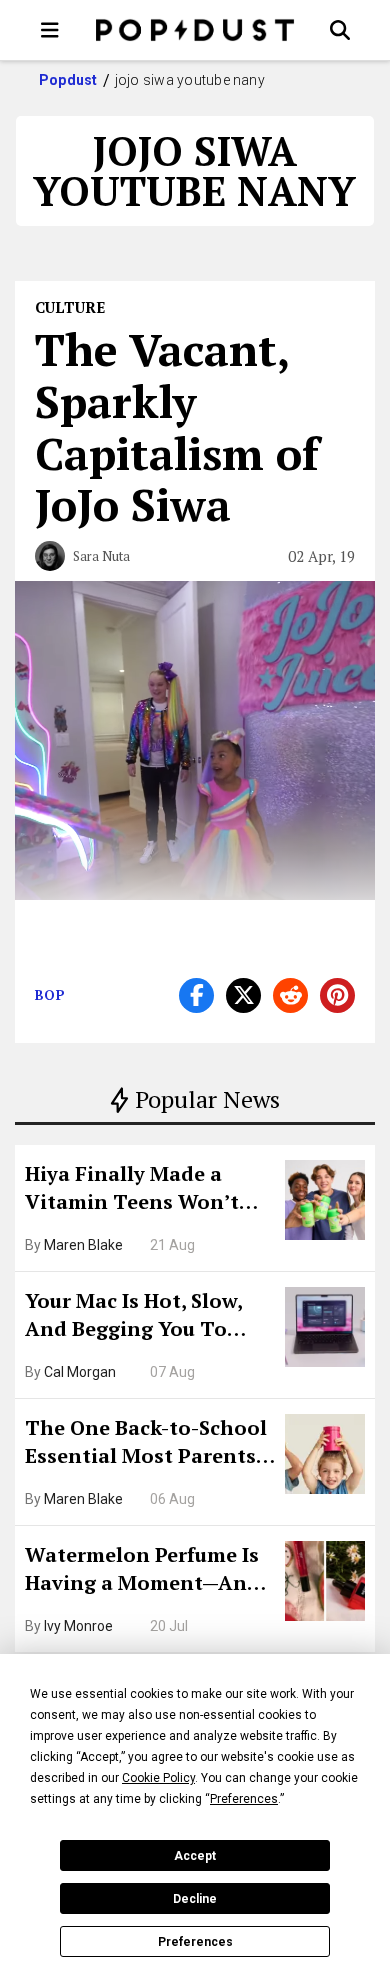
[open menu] (50, 30)
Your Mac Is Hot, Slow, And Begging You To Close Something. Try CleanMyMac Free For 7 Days (140, 1317)
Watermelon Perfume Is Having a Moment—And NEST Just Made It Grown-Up (142, 1571)
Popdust (68, 80)
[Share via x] (243, 995)
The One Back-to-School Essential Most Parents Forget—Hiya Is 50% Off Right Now (146, 1444)
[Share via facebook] (196, 995)
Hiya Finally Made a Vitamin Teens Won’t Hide (132, 1190)
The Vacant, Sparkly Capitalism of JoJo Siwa (177, 426)
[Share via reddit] (290, 995)
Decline (195, 1899)
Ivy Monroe (78, 1626)
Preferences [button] (244, 1799)
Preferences (195, 1942)
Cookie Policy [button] (158, 1778)
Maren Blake (83, 1245)
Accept (195, 1856)
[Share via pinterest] (337, 995)
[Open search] (340, 30)
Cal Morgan (80, 1372)
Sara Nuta (101, 556)
